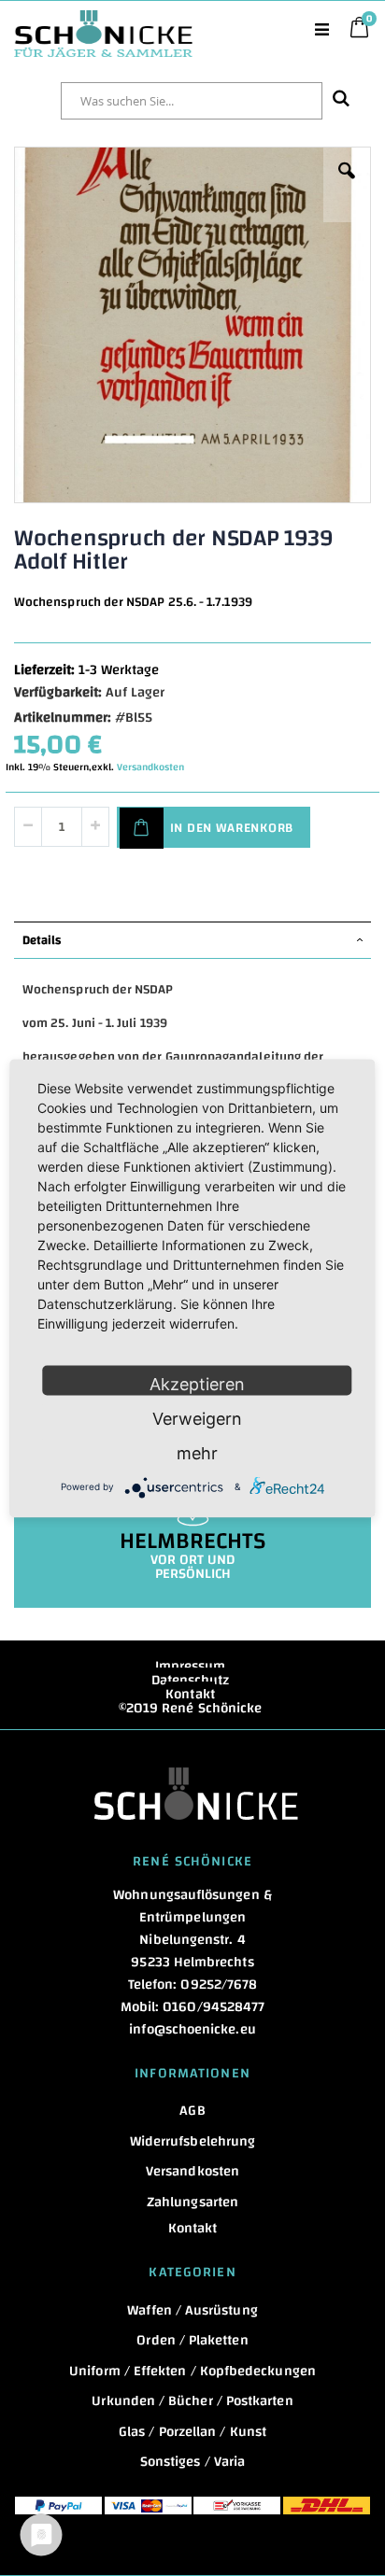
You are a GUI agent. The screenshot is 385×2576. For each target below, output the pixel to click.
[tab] (192, 940)
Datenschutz (191, 1680)
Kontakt (190, 1694)
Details (42, 940)
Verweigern (197, 1418)
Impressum (191, 1666)
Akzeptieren (197, 1383)
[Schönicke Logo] (103, 20)
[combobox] (192, 101)
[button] (347, 185)
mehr (197, 1452)
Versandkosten (150, 767)
